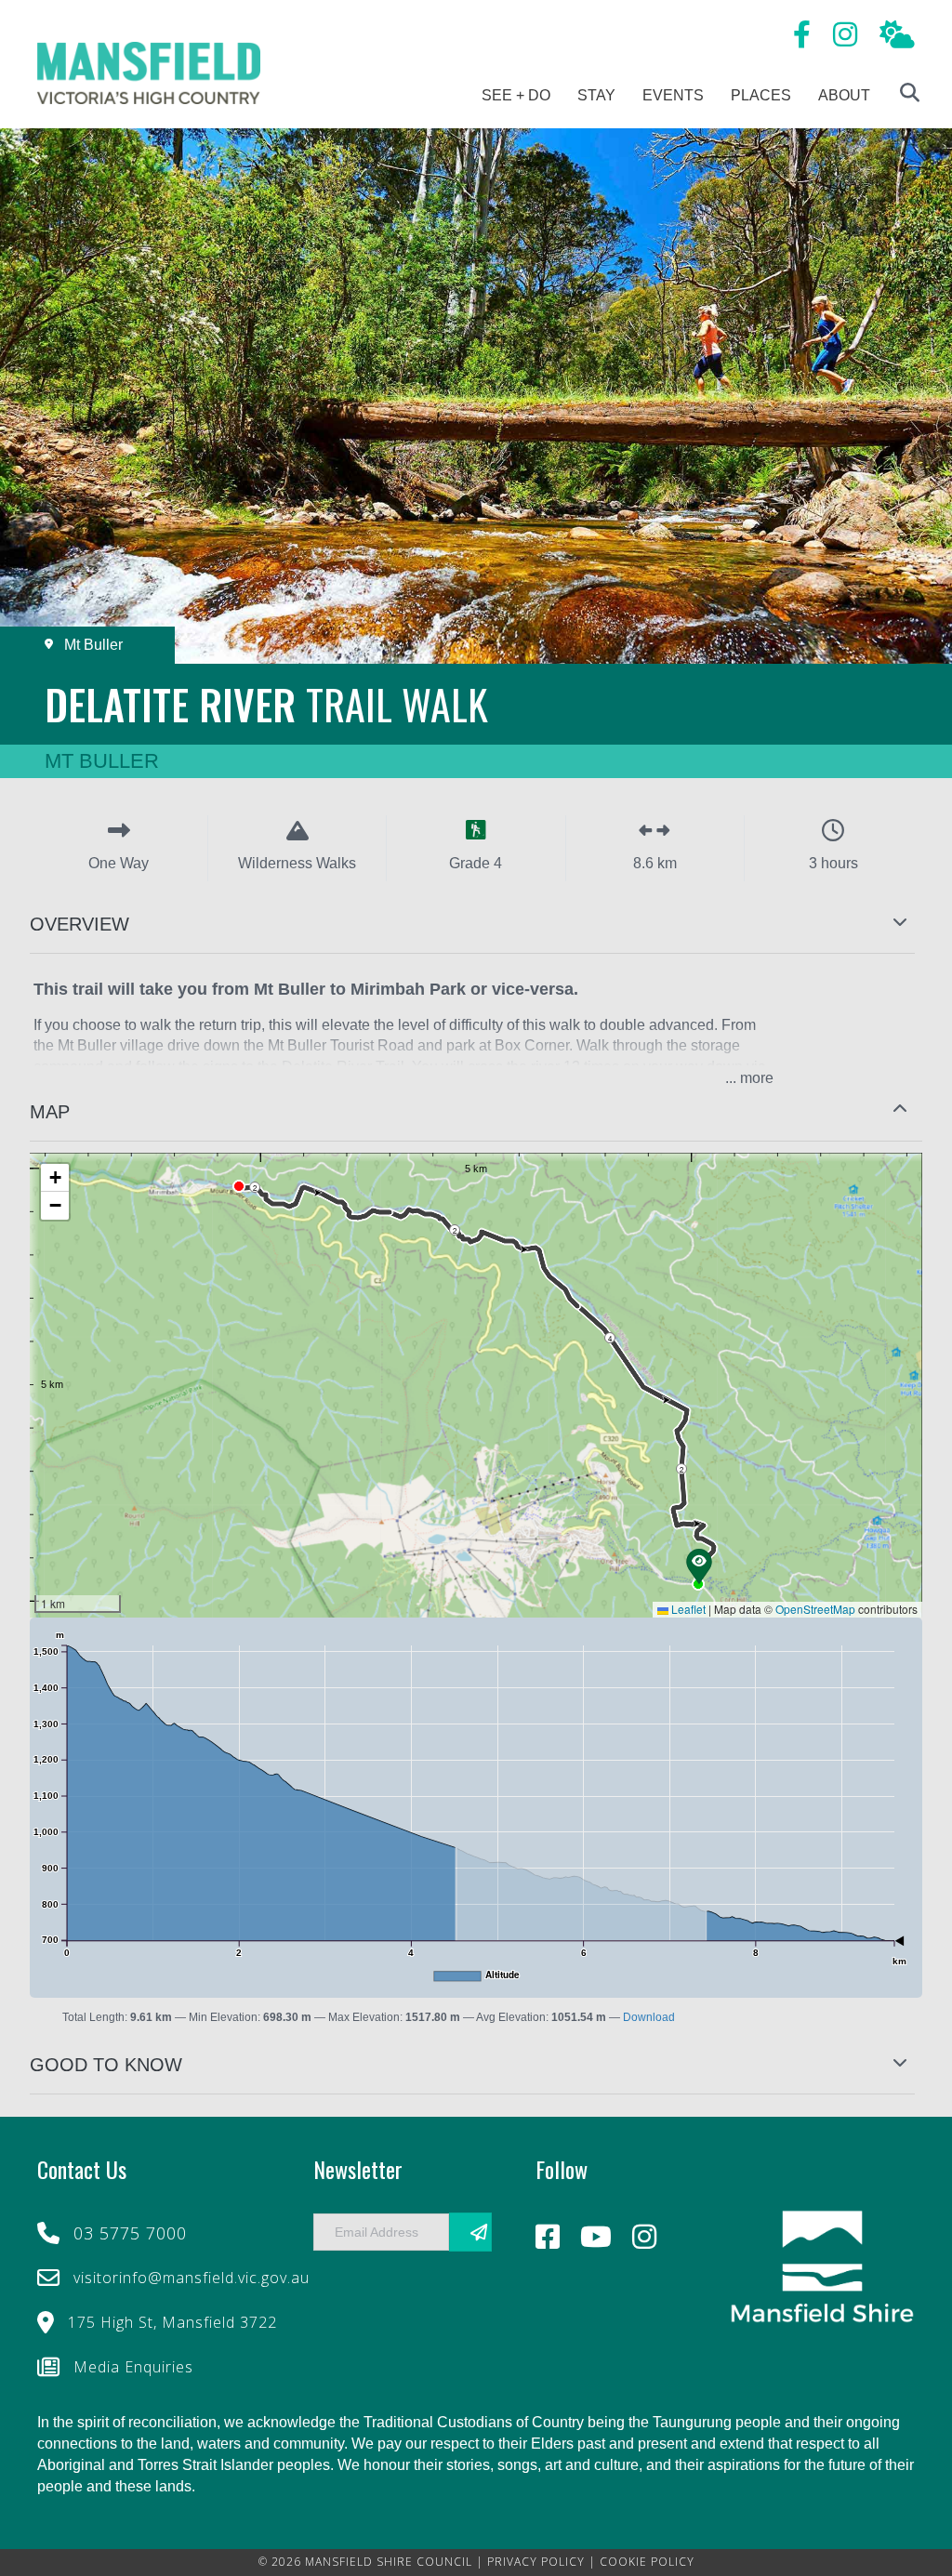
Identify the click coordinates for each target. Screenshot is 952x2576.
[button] (476, 925)
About (844, 95)
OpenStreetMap (815, 1609)
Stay (596, 95)
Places (761, 95)
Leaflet (687, 1609)
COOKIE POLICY (647, 2562)
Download (649, 2017)
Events (673, 95)
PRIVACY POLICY (536, 2562)
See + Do (516, 95)
